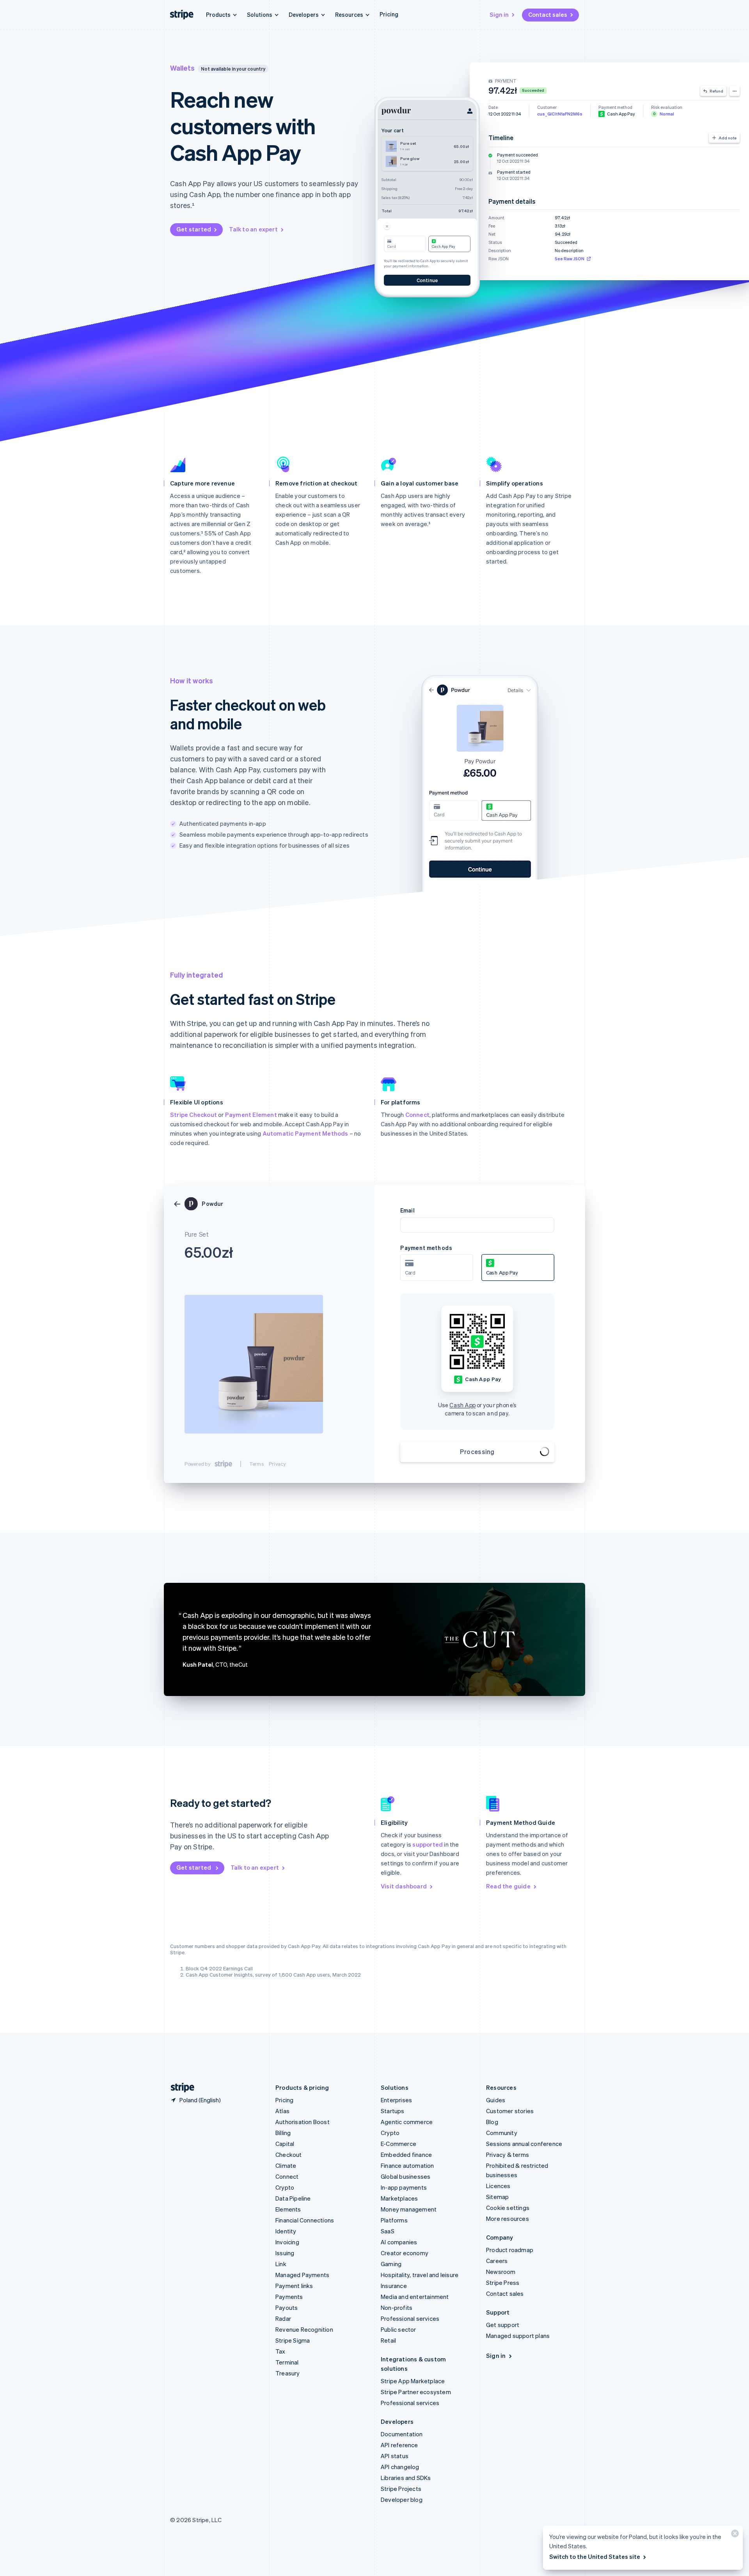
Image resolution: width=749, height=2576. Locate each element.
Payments (289, 2297)
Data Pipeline (293, 2198)
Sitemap (497, 2197)
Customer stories (510, 2111)
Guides (496, 2100)
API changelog (400, 2467)
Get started (194, 229)
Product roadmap (510, 2250)
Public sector (398, 2329)
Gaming (391, 2264)
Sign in (499, 14)
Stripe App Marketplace (413, 2381)
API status (395, 2456)
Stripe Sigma (293, 2340)
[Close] (734, 2535)
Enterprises (396, 2100)
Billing (283, 2133)
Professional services (410, 2318)
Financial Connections (305, 2220)
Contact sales (548, 14)
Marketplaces (399, 2198)
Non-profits (397, 2308)
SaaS (388, 2231)
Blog (492, 2122)
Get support (503, 2325)
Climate (286, 2165)
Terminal (287, 2362)
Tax (280, 2351)
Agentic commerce (407, 2122)
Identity (286, 2231)
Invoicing (287, 2242)
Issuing (285, 2253)
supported (428, 1844)
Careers (497, 2261)
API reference (399, 2445)
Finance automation (407, 2165)
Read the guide (508, 1886)
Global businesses (406, 2176)
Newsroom (501, 2272)
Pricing (389, 14)
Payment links (294, 2286)
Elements (288, 2209)
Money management (409, 2209)
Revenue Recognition (304, 2329)
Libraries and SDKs (406, 2478)
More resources (508, 2219)
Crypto (285, 2187)
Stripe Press (503, 2283)
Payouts (287, 2308)
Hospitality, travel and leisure (420, 2275)
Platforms (394, 2220)
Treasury (288, 2373)
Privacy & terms (508, 2155)
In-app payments (404, 2187)
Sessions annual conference (524, 2144)
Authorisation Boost (303, 2122)
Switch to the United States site (595, 2556)
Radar (283, 2318)
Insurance (394, 2286)
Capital (285, 2144)
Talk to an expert (253, 229)
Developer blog (402, 2500)
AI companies (399, 2242)
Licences (498, 2186)
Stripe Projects (401, 2489)
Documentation (402, 2434)
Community (502, 2133)
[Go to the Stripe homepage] (179, 2088)
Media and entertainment (415, 2297)
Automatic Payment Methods (305, 1133)
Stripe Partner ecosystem (416, 2392)
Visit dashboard (404, 1886)
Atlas (282, 2111)
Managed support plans (518, 2336)
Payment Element (251, 1115)
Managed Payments (302, 2275)
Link (281, 2264)
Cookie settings (508, 2208)
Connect (417, 1115)
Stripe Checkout (193, 1115)
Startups (393, 2111)
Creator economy (405, 2253)
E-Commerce (398, 2144)
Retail (388, 2340)
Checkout (289, 2155)
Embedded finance (406, 2155)
